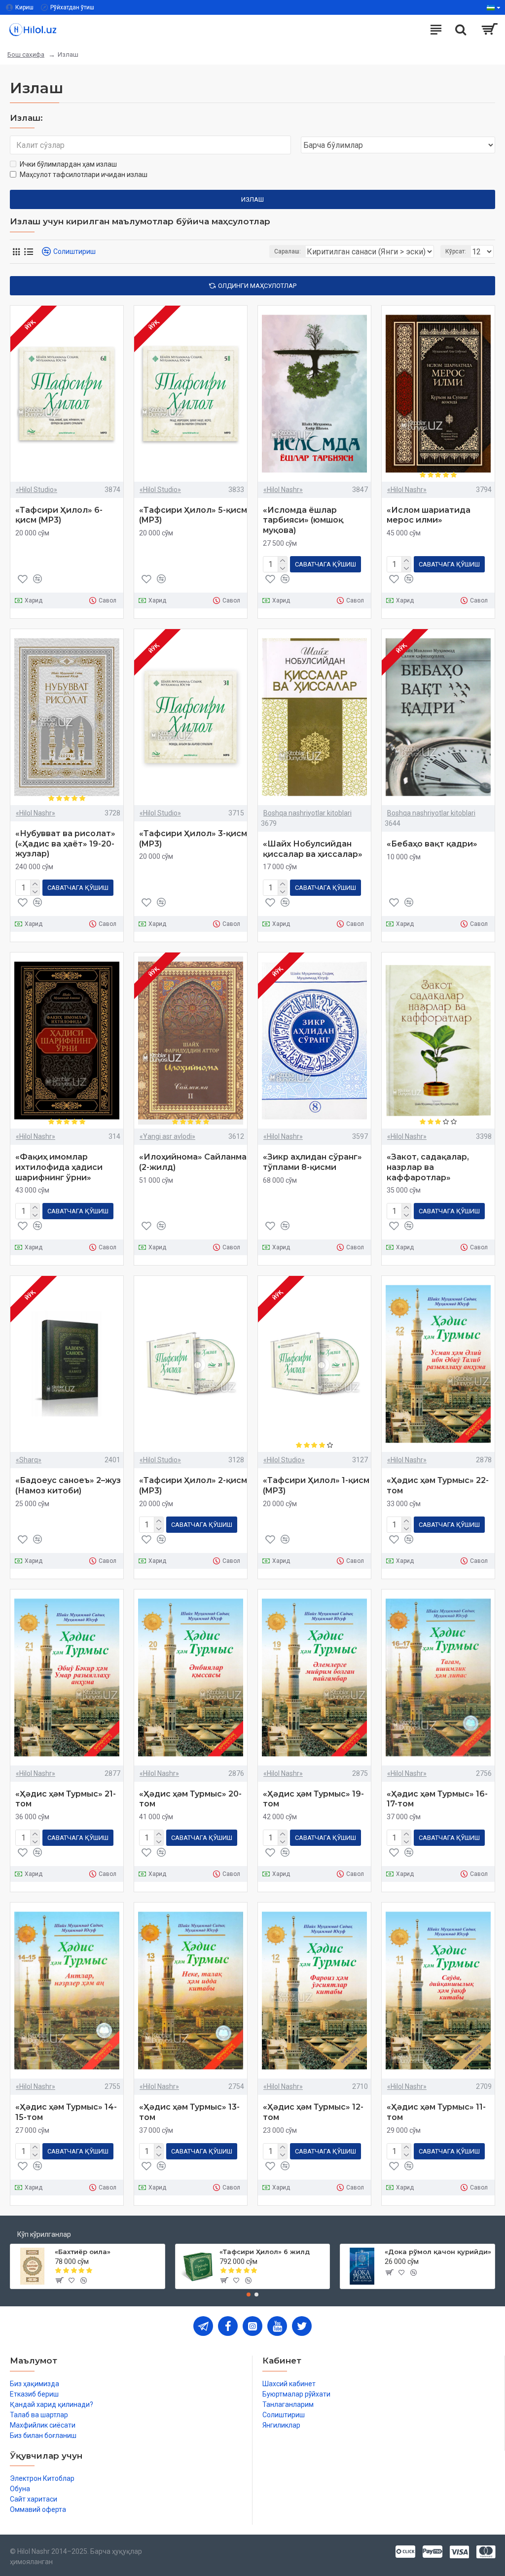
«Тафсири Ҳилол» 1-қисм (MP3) (316, 1485)
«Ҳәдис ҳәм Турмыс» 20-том (190, 1799)
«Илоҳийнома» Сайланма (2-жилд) (193, 1162)
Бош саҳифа (26, 54)
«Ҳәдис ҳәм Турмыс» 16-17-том (437, 1799)
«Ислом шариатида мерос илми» (429, 515)
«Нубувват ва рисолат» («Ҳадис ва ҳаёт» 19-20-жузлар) (65, 844)
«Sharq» (29, 1460)
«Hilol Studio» (36, 490)
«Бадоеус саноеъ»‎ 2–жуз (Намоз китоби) (68, 1485)
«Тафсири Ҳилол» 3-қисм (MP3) (193, 839)
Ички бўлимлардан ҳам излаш (68, 164)
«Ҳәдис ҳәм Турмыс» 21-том (66, 1799)
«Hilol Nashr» (283, 490)
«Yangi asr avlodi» (167, 1136)
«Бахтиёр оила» (83, 2252)
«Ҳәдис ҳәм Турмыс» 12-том (313, 2112)
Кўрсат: (456, 251)
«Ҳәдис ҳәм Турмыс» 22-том (438, 1485)
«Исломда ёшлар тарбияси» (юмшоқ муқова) (303, 520)
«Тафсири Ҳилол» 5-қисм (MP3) (193, 515)
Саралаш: (288, 251)
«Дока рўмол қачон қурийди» (438, 2252)
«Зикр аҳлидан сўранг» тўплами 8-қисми (312, 1162)
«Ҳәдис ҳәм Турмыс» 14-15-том (66, 2112)
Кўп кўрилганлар (44, 2234)
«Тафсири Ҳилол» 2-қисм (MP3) (193, 1485)
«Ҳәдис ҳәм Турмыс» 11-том (436, 2112)
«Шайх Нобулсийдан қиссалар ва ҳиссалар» (313, 849)
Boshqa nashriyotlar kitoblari (307, 813)
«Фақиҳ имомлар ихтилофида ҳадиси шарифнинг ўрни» (59, 1167)
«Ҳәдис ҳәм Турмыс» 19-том (313, 1799)
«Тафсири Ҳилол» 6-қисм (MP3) (59, 515)
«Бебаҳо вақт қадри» (432, 844)
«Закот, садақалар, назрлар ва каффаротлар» (428, 1167)
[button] (249, 2294)
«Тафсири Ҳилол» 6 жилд (265, 2252)
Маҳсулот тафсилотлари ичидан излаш (84, 175)
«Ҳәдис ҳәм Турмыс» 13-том (189, 2112)
